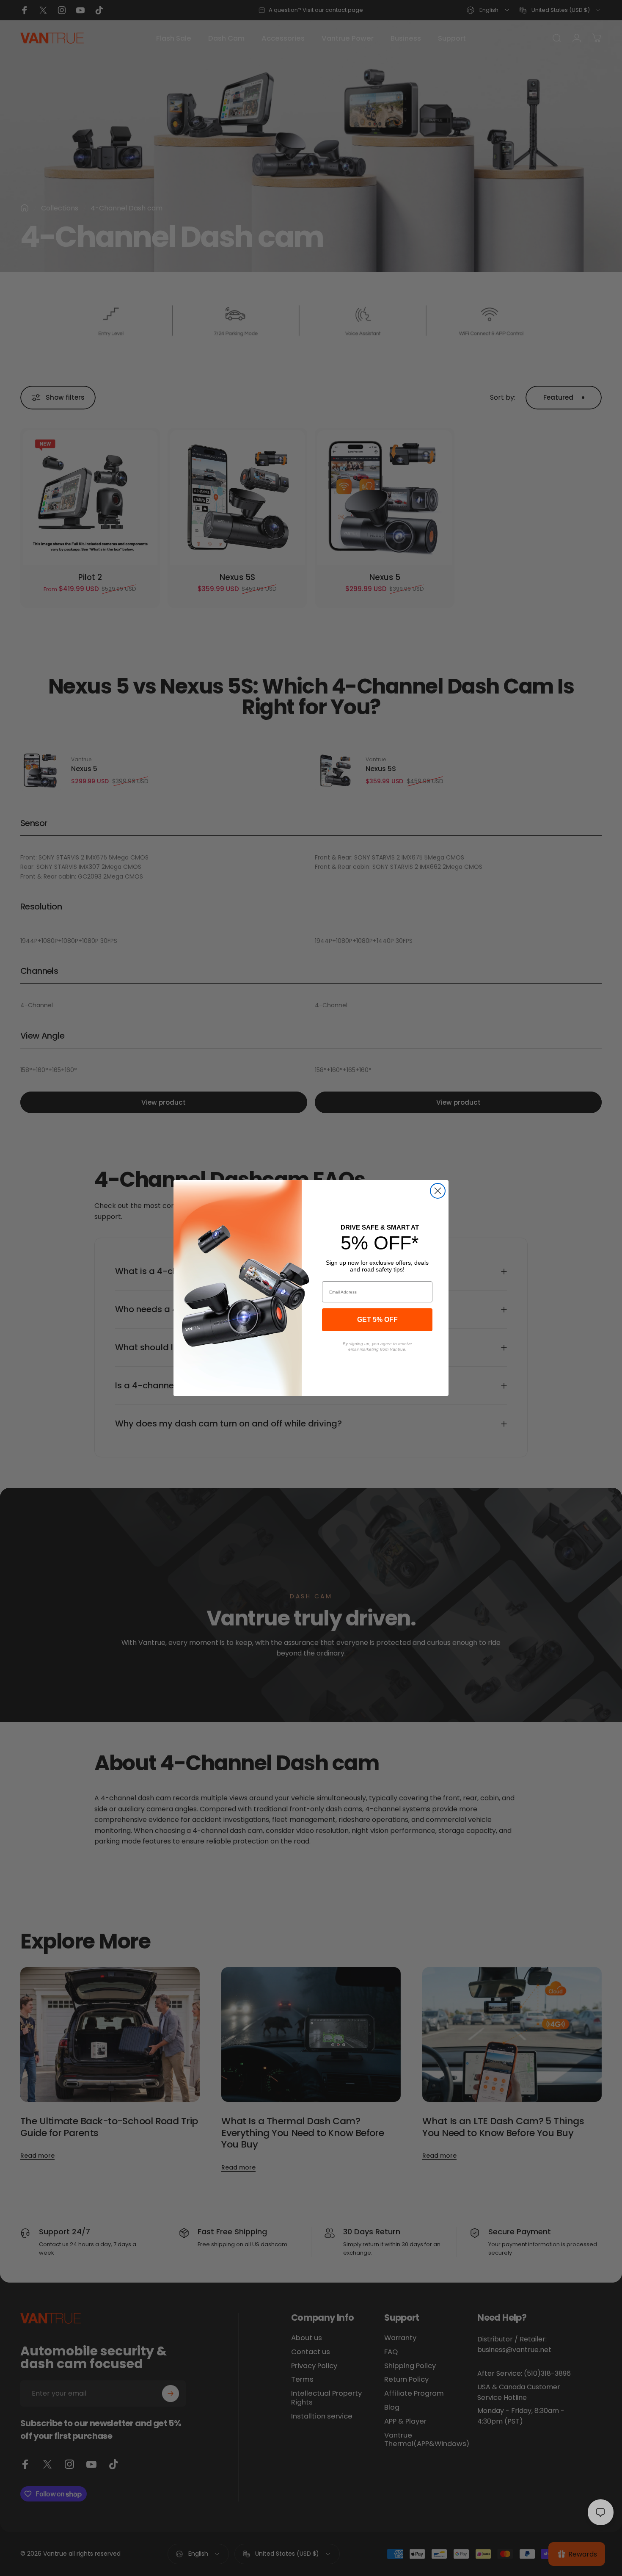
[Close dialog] (438, 1191)
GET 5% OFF (377, 1320)
